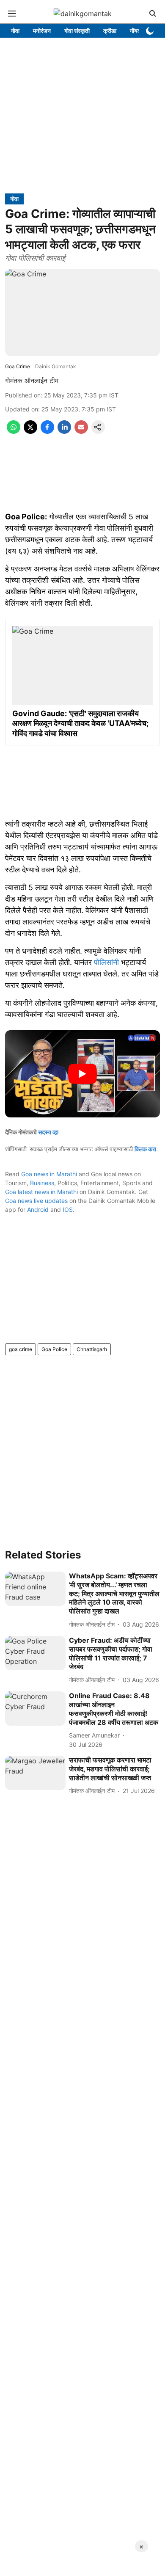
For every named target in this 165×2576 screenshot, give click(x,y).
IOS (68, 1209)
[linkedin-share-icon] (64, 431)
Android (38, 1209)
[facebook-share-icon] (47, 431)
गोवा (15, 31)
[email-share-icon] (81, 431)
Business (42, 1183)
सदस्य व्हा (48, 1132)
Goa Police (54, 1349)
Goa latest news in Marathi (41, 1192)
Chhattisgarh (92, 1349)
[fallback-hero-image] (35, 1589)
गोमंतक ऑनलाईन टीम (32, 381)
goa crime (21, 1349)
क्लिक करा (145, 1149)
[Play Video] (82, 1074)
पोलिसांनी (107, 962)
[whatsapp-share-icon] (14, 431)
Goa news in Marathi (49, 1174)
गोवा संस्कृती (77, 31)
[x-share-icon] (30, 431)
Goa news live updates (36, 1201)
